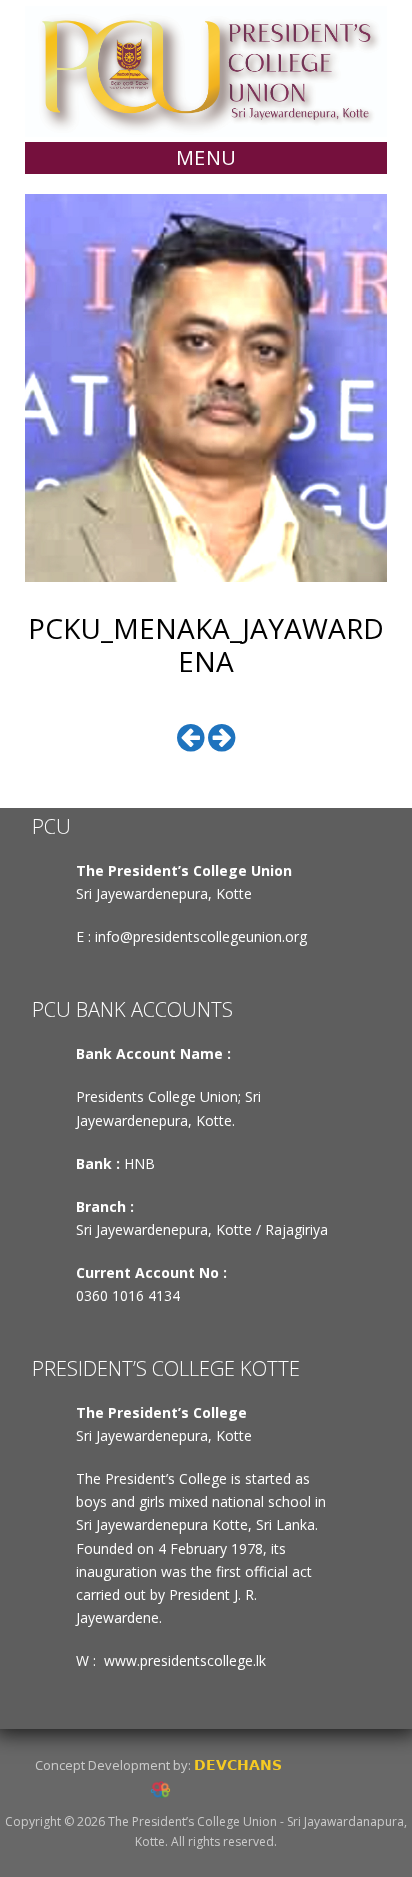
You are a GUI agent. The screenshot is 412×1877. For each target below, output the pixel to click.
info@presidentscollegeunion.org (201, 936)
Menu (206, 157)
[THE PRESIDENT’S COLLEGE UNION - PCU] (206, 69)
